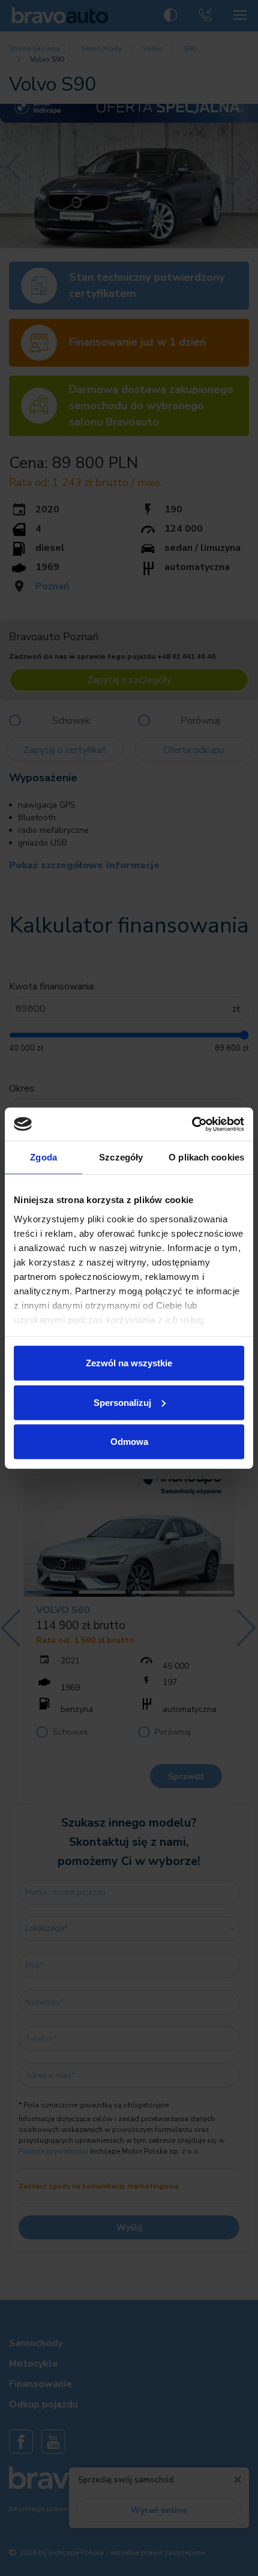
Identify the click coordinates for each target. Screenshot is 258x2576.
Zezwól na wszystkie (129, 1363)
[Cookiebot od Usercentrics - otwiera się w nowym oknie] (192, 1124)
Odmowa (129, 1442)
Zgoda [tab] (43, 1157)
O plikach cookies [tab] (206, 1157)
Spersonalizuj (122, 1402)
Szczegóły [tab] (121, 1157)
